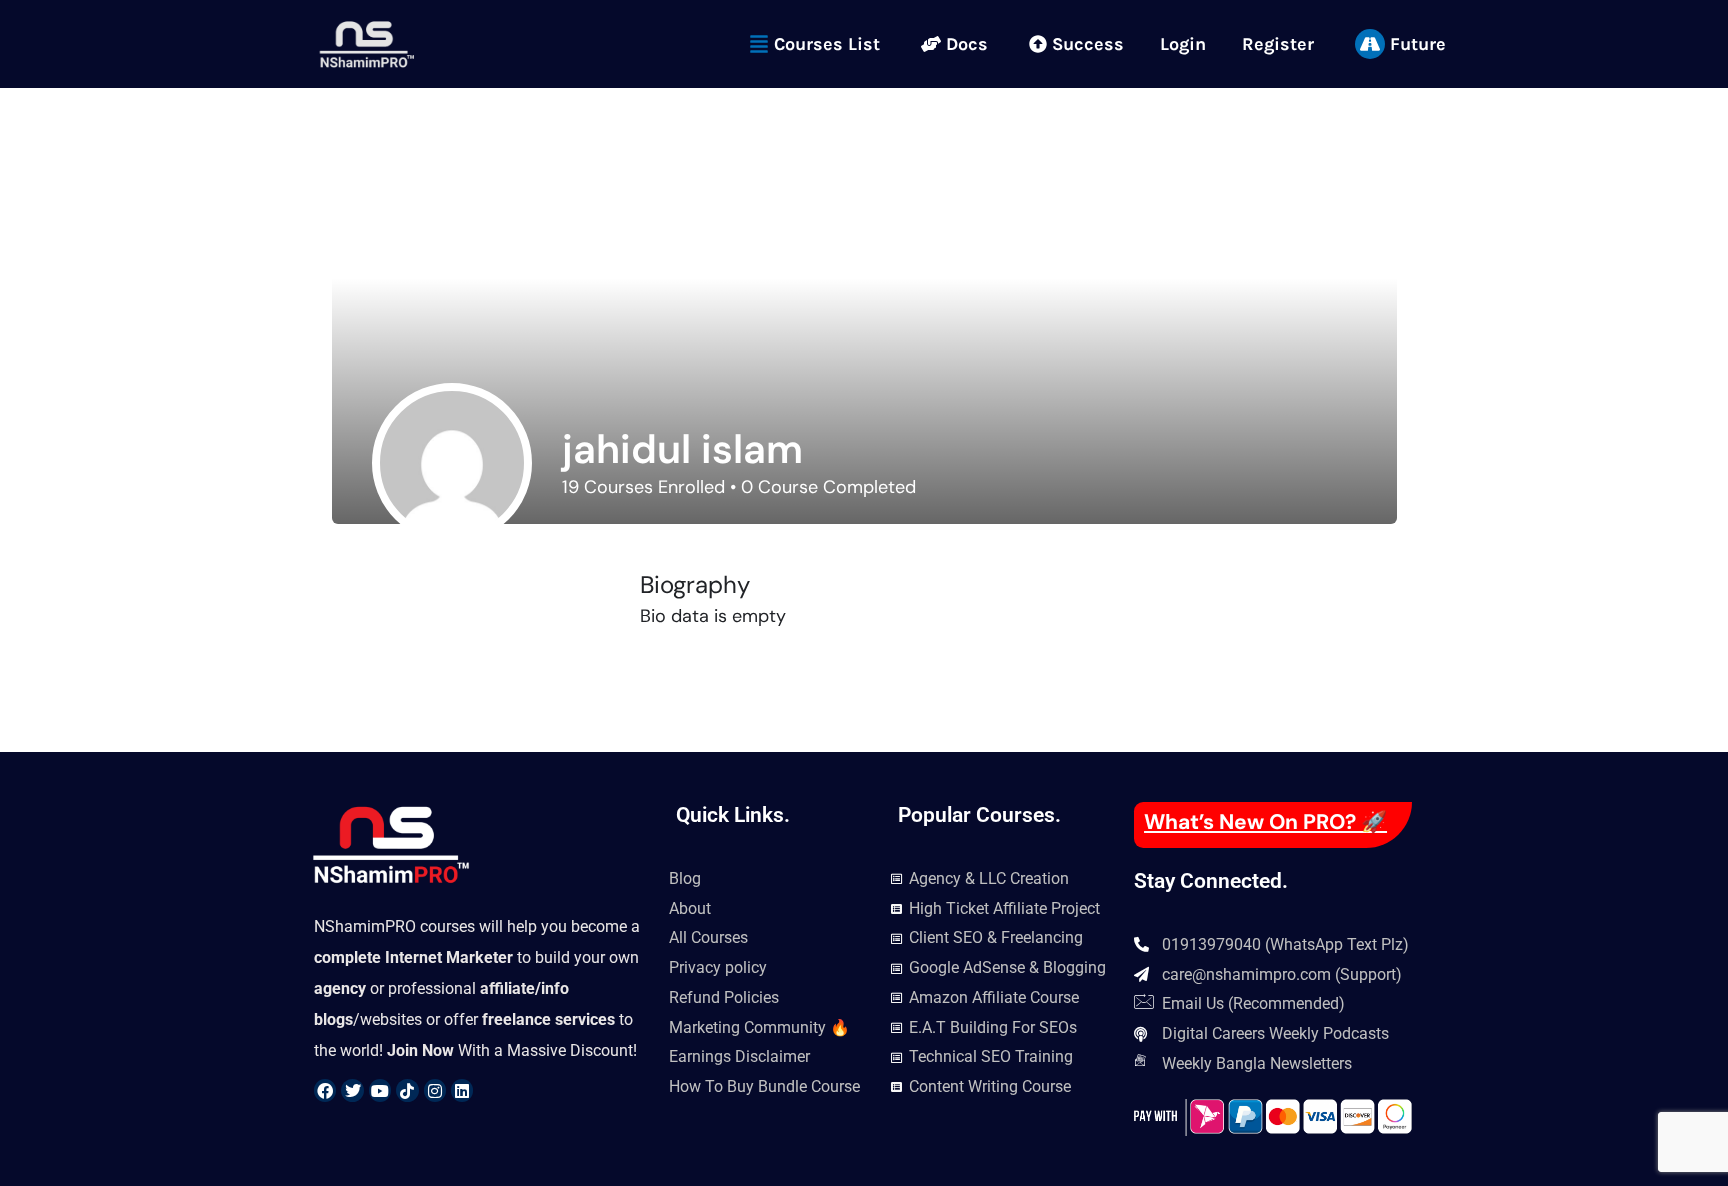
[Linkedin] (462, 1090)
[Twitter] (352, 1090)
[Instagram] (435, 1090)
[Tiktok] (407, 1090)
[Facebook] (325, 1090)
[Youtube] (380, 1090)
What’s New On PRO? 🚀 (1265, 822)
